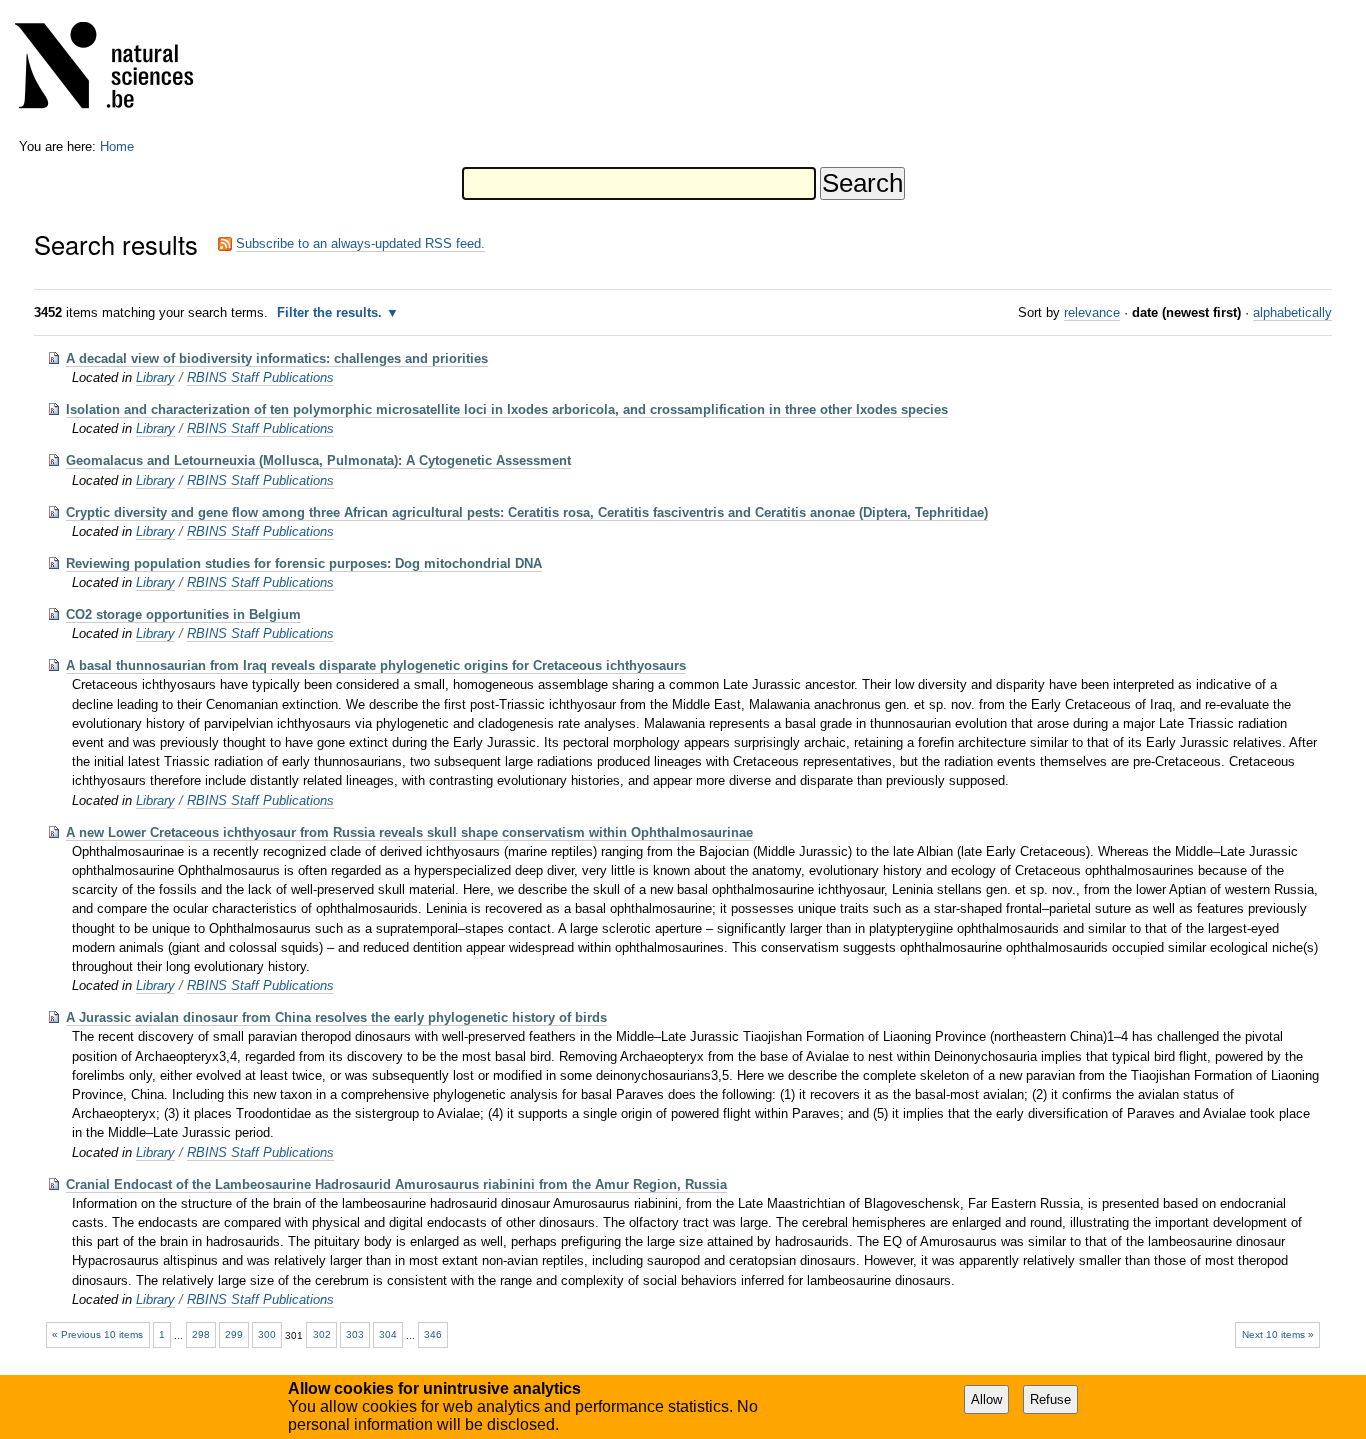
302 (322, 1334)
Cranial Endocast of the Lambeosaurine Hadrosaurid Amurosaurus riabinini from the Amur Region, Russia (396, 1184)
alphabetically (1292, 312)
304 (388, 1334)
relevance (1092, 312)
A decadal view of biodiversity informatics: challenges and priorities (277, 358)
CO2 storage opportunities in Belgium (183, 614)
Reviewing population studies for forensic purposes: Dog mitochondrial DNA (304, 563)
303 (355, 1334)
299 (234, 1334)
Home (117, 146)
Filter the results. (331, 312)
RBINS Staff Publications (260, 377)
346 (433, 1334)
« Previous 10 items (97, 1334)
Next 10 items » (1278, 1334)
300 (267, 1334)
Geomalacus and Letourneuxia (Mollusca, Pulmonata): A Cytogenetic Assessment (318, 460)
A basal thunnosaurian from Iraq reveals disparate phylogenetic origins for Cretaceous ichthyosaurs (376, 665)
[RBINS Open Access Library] (117, 69)
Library (155, 377)
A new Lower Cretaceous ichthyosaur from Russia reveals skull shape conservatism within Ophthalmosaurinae (409, 832)
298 (201, 1334)
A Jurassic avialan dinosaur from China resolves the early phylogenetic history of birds (336, 1017)
